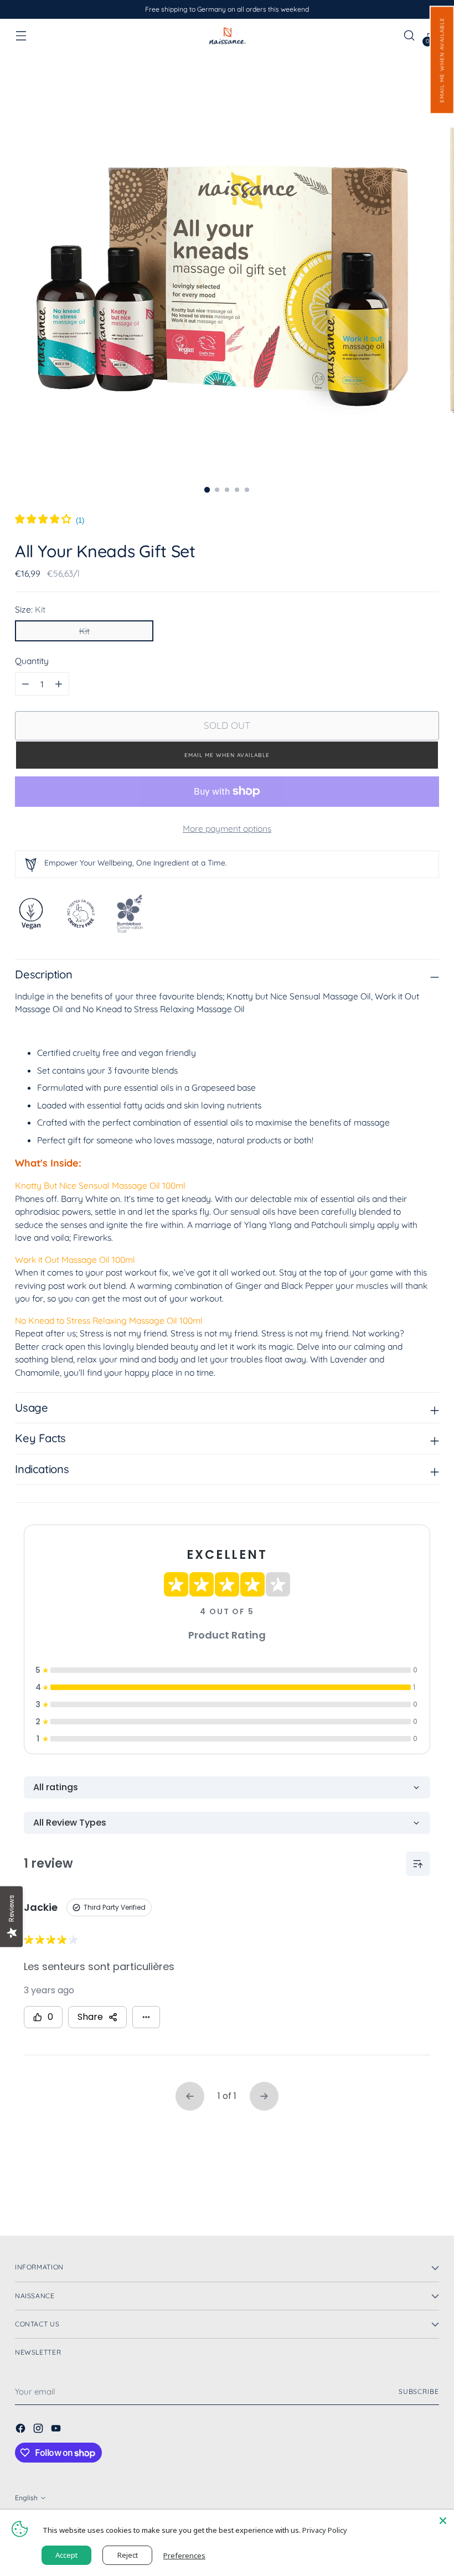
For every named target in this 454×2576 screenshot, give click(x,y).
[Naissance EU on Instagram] (39, 2430)
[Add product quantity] (25, 684)
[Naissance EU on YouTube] (57, 2430)
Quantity (32, 661)
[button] (442, 60)
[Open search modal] (409, 36)
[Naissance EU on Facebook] (22, 2430)
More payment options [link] (227, 828)
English (26, 2498)
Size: (30, 609)
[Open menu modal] (21, 36)
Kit (84, 631)
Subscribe (419, 2391)
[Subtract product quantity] (59, 684)
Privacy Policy (325, 2530)
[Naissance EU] (227, 35)
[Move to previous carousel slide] (404, 2198)
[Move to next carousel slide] (430, 2197)
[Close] (443, 2521)
